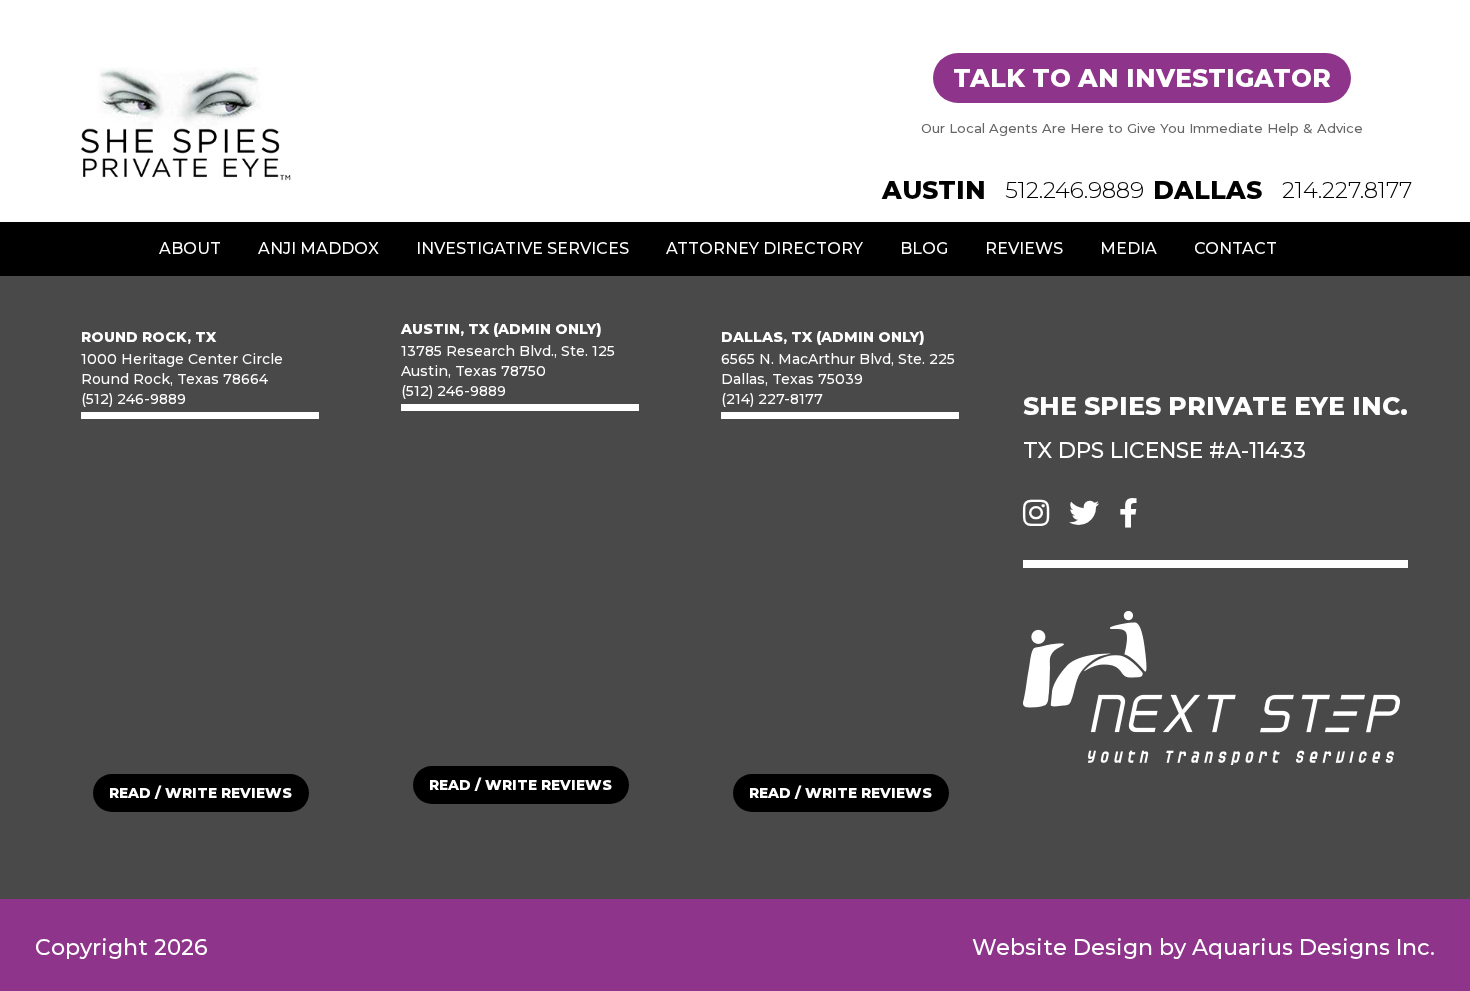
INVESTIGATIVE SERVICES (522, 248)
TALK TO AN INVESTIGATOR (1142, 78)
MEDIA (1128, 248)
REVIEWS (1024, 248)
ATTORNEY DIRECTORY (764, 248)
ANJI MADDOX (318, 248)
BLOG (924, 248)
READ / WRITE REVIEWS (200, 793)
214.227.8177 (1347, 190)
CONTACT (1235, 248)
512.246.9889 (1074, 190)
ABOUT (190, 248)
